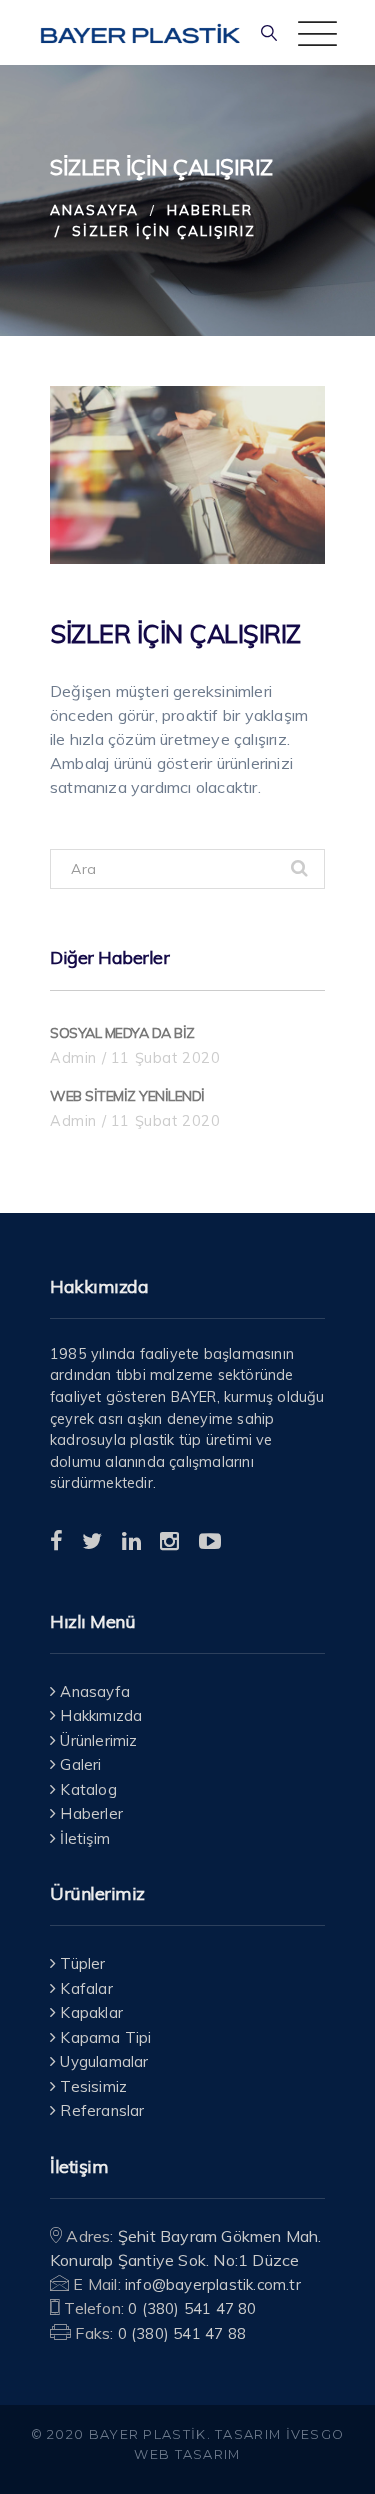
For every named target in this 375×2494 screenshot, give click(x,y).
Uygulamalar (102, 2061)
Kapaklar (89, 2012)
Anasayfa (94, 209)
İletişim (83, 1838)
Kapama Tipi (103, 2037)
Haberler (210, 209)
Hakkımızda (99, 1715)
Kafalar (84, 1988)
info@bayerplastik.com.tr (213, 2284)
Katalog (86, 1789)
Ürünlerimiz (96, 1740)
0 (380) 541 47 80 (192, 2308)
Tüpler (80, 1963)
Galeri (78, 1764)
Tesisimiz (91, 2086)
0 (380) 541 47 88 (182, 2333)
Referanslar (100, 2110)
